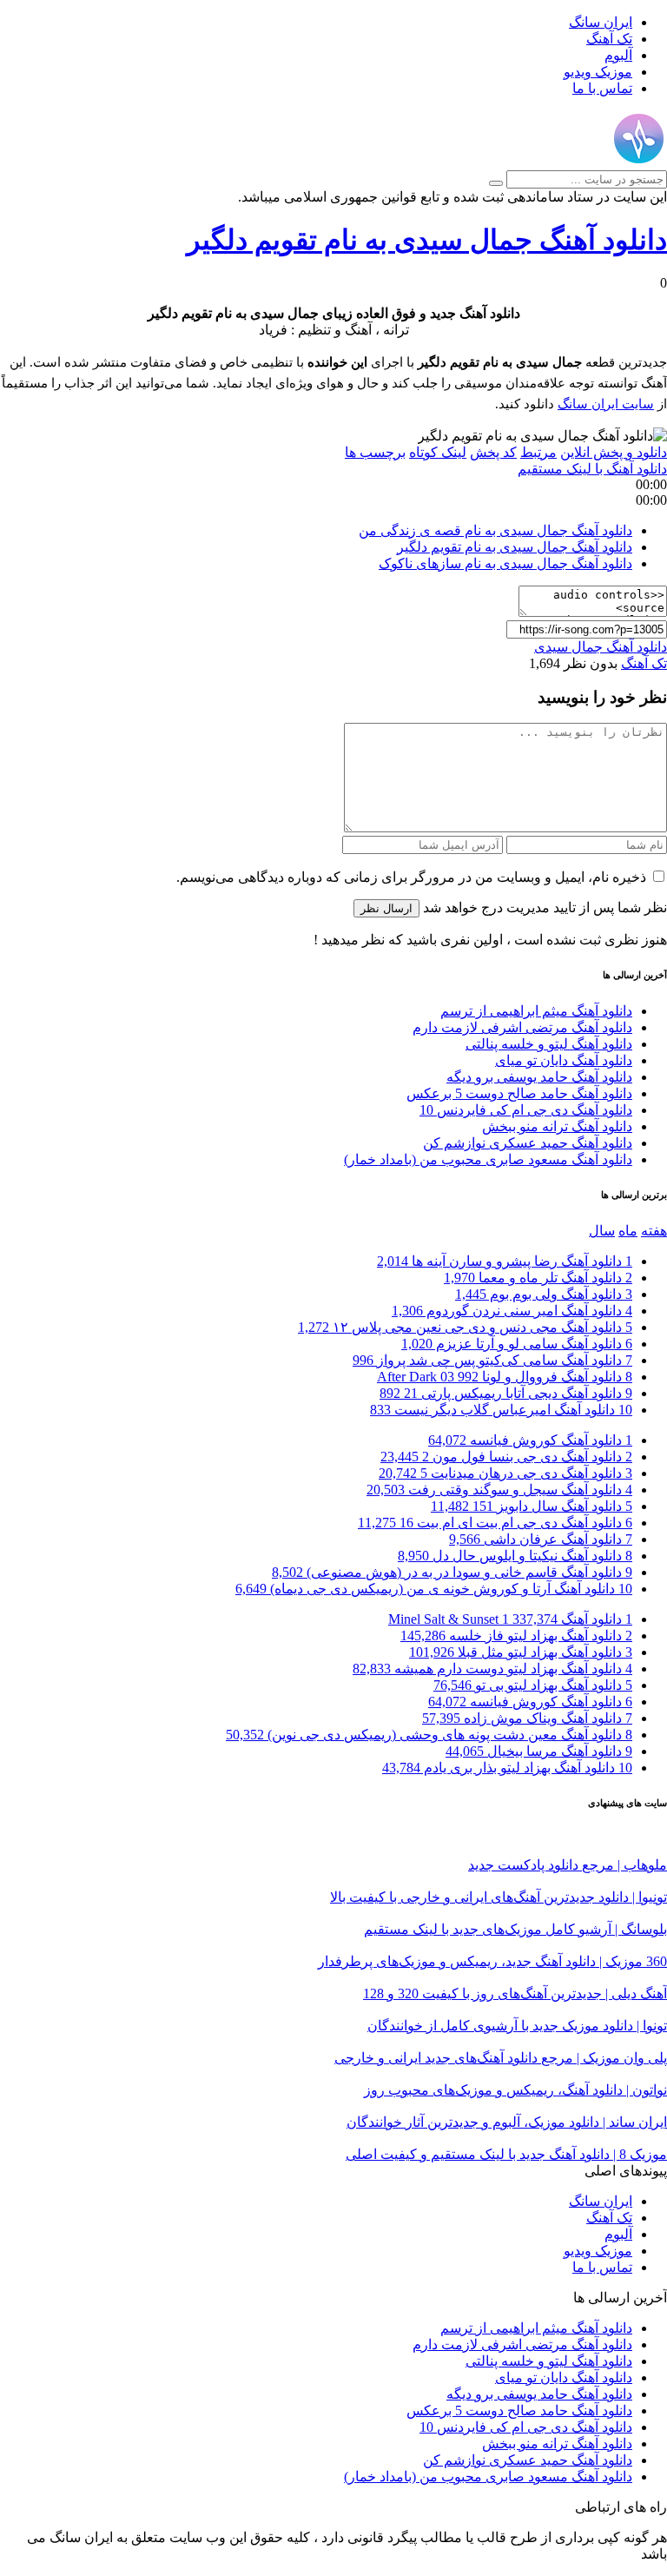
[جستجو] (496, 183)
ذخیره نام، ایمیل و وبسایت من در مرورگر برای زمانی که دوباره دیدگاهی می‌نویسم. (411, 877)
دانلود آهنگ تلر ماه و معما (538, 1278)
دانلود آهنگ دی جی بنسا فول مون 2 (506, 1457)
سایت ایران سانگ (606, 404)
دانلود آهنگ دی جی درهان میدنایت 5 (505, 1473)
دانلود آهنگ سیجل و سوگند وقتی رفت (499, 1490)
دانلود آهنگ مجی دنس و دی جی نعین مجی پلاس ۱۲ (465, 1327)
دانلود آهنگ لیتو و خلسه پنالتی (549, 1044)
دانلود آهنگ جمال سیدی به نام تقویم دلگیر (427, 240)
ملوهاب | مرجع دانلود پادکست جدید (568, 1865)
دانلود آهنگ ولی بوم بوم (544, 1294)
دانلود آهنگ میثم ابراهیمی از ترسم (536, 1011)
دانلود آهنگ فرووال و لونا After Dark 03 (505, 1377)
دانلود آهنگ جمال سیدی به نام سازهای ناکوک (505, 563)
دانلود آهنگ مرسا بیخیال (539, 1751)
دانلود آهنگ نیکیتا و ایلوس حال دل (515, 1556)
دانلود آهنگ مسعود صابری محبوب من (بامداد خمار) (488, 1159)
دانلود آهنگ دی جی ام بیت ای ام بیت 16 (495, 1523)
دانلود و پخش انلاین (614, 452)
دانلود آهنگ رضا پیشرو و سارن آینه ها (505, 1261)
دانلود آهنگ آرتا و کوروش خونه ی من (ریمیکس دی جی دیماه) (434, 1589)
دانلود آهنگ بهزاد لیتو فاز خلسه (516, 1636)
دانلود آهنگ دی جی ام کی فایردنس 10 (526, 1110)
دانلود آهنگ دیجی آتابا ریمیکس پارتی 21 (506, 1393)
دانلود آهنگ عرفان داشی (541, 1539)
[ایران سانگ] (639, 162)
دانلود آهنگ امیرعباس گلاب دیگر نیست (501, 1410)
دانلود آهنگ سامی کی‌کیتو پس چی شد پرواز (492, 1360)
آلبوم (618, 55)
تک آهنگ (609, 39)
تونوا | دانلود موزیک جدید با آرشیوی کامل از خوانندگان (517, 2026)
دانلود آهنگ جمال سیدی (601, 647)
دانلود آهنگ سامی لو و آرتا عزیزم (517, 1344)
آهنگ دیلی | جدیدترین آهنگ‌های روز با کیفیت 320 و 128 (515, 1993)
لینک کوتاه (438, 452)
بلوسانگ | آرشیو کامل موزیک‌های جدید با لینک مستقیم (515, 1929)
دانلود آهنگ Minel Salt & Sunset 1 (510, 1619)
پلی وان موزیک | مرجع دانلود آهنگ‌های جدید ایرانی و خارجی (501, 2058)
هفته (654, 1231)
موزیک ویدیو (598, 72)
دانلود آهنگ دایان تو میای (564, 1060)
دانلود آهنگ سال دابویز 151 (532, 1506)
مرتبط (538, 452)
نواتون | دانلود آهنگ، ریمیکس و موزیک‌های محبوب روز (515, 2090)
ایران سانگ (601, 22)
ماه (628, 1231)
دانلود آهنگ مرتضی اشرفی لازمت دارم (522, 1027)
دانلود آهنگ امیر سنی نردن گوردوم (512, 1311)
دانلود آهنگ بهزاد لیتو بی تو (533, 1685)
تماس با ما (602, 88)
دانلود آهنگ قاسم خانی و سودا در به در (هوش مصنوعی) (452, 1572)
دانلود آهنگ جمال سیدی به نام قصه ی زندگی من (495, 530)
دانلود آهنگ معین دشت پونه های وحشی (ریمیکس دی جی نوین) (429, 1735)
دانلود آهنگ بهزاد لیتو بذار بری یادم (507, 1768)
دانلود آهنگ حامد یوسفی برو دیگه (539, 1077)
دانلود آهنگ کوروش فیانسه (530, 1440)
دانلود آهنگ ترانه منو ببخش (557, 1126)
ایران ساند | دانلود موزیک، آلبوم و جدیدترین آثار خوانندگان (507, 2122)
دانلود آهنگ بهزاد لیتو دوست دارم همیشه (492, 1669)
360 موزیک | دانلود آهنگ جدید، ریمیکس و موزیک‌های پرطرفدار (492, 1961)
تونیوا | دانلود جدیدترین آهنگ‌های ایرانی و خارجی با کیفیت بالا (499, 1897)
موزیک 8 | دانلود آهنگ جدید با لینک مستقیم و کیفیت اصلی (506, 2154)
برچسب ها (375, 452)
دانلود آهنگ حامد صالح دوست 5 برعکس (519, 1093)
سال (602, 1231)
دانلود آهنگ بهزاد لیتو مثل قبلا (521, 1652)
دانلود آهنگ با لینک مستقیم (592, 469)
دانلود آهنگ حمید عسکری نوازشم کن (528, 1143)
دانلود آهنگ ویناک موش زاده (527, 1718)
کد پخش (493, 452)
